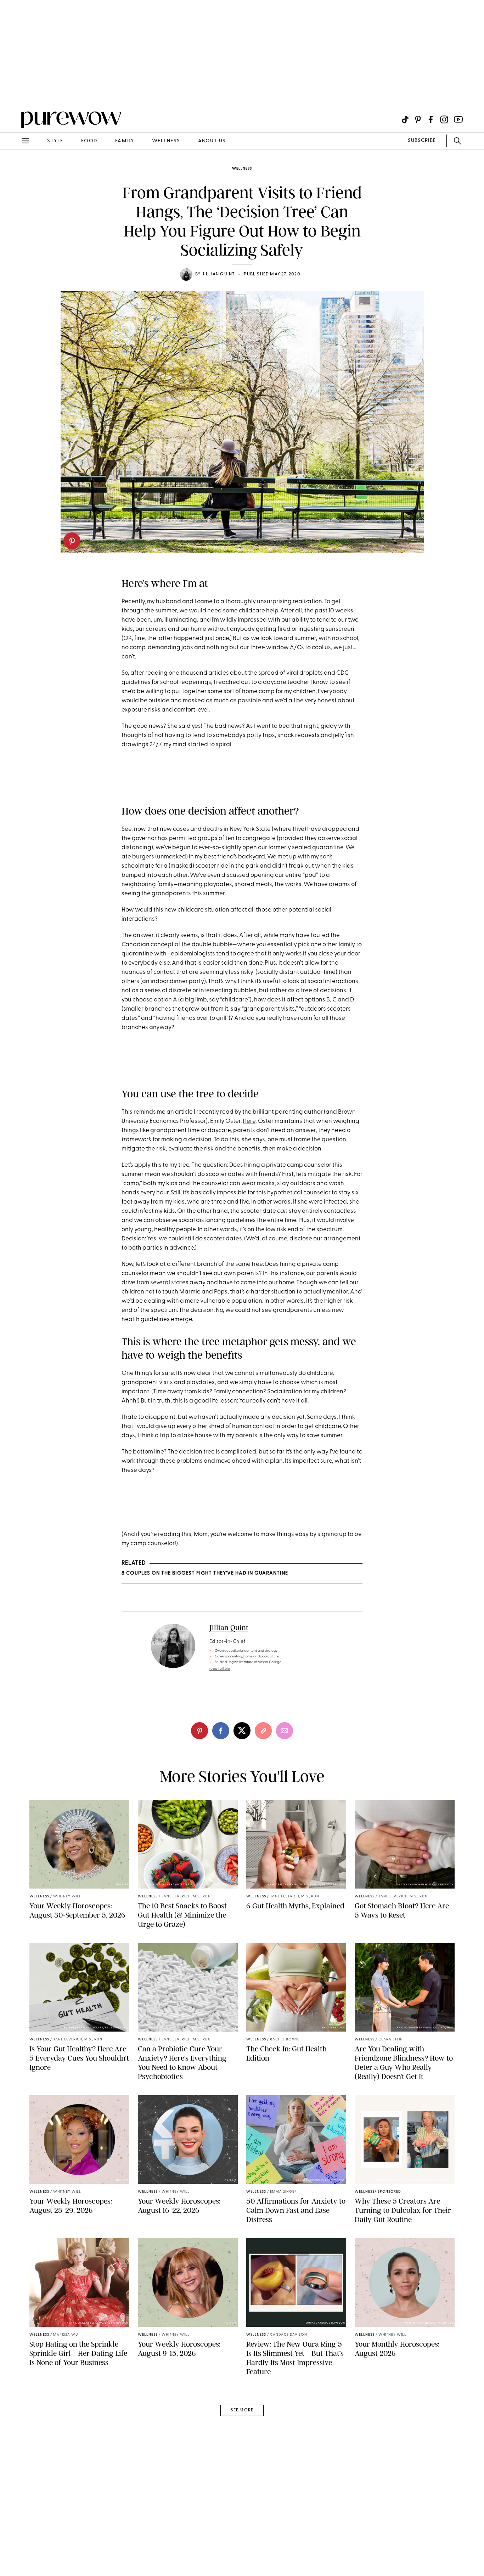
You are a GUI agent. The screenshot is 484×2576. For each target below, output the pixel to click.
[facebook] (221, 1731)
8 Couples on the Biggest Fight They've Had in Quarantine (205, 1573)
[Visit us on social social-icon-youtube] (458, 119)
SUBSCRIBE (422, 141)
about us (212, 141)
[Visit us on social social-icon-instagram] (444, 119)
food (89, 141)
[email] (13, 169)
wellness (166, 141)
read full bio (220, 1669)
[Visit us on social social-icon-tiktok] (405, 119)
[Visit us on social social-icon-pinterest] (418, 119)
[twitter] (242, 1731)
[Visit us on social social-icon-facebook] (431, 119)
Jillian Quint (218, 274)
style (55, 141)
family (125, 141)
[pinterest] (72, 541)
